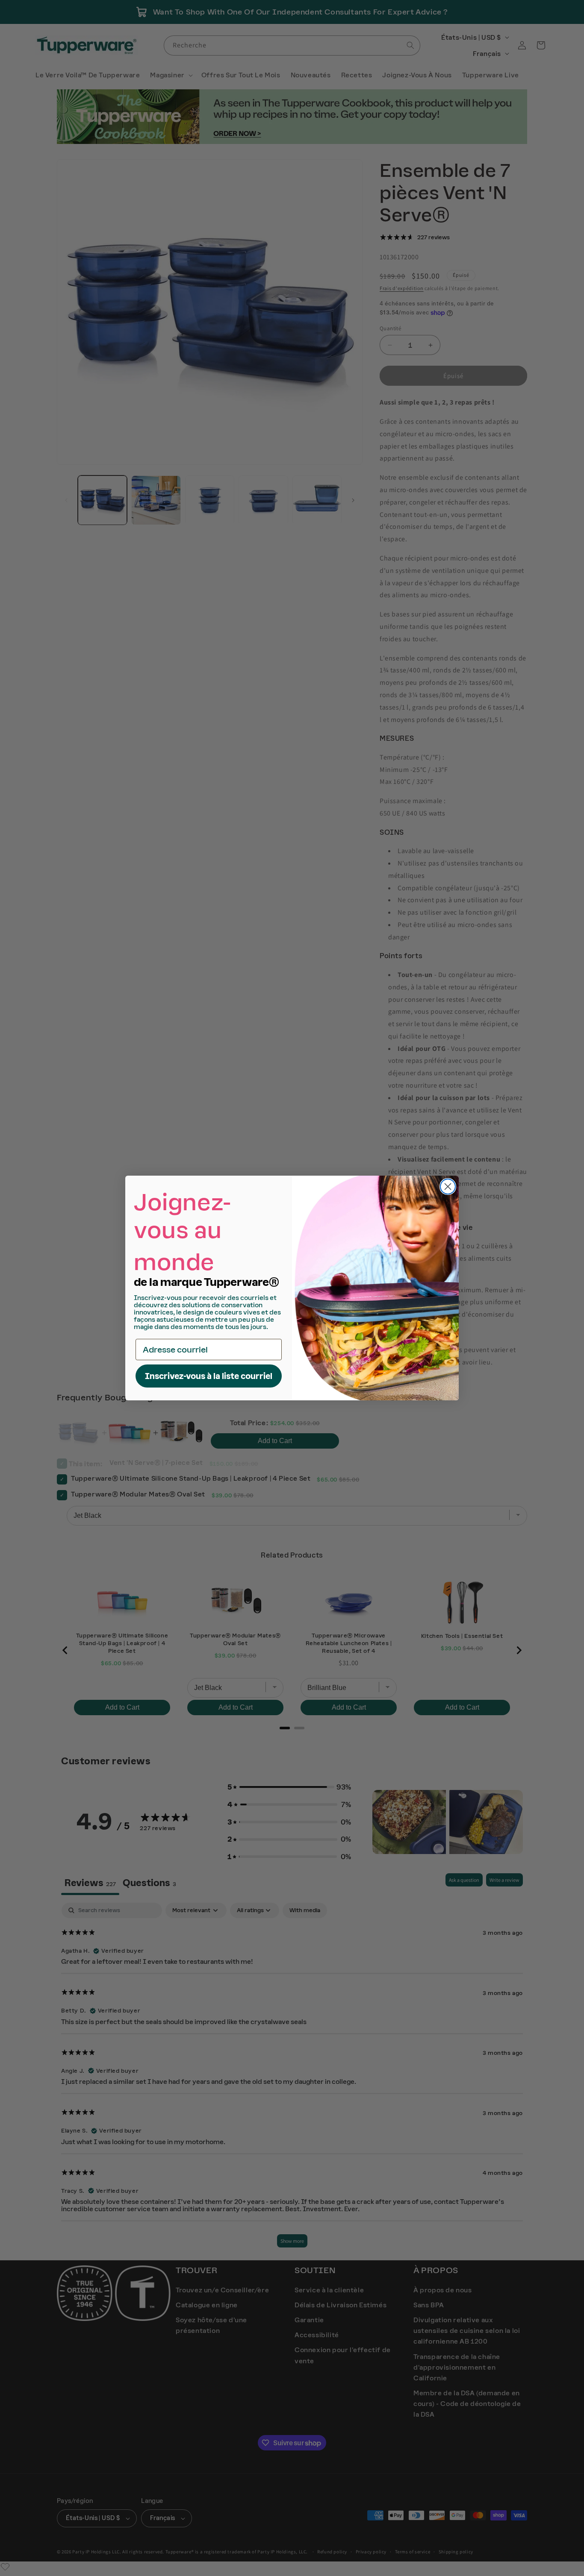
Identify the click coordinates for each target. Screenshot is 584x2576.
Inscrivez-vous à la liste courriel (209, 1376)
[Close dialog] (448, 1187)
